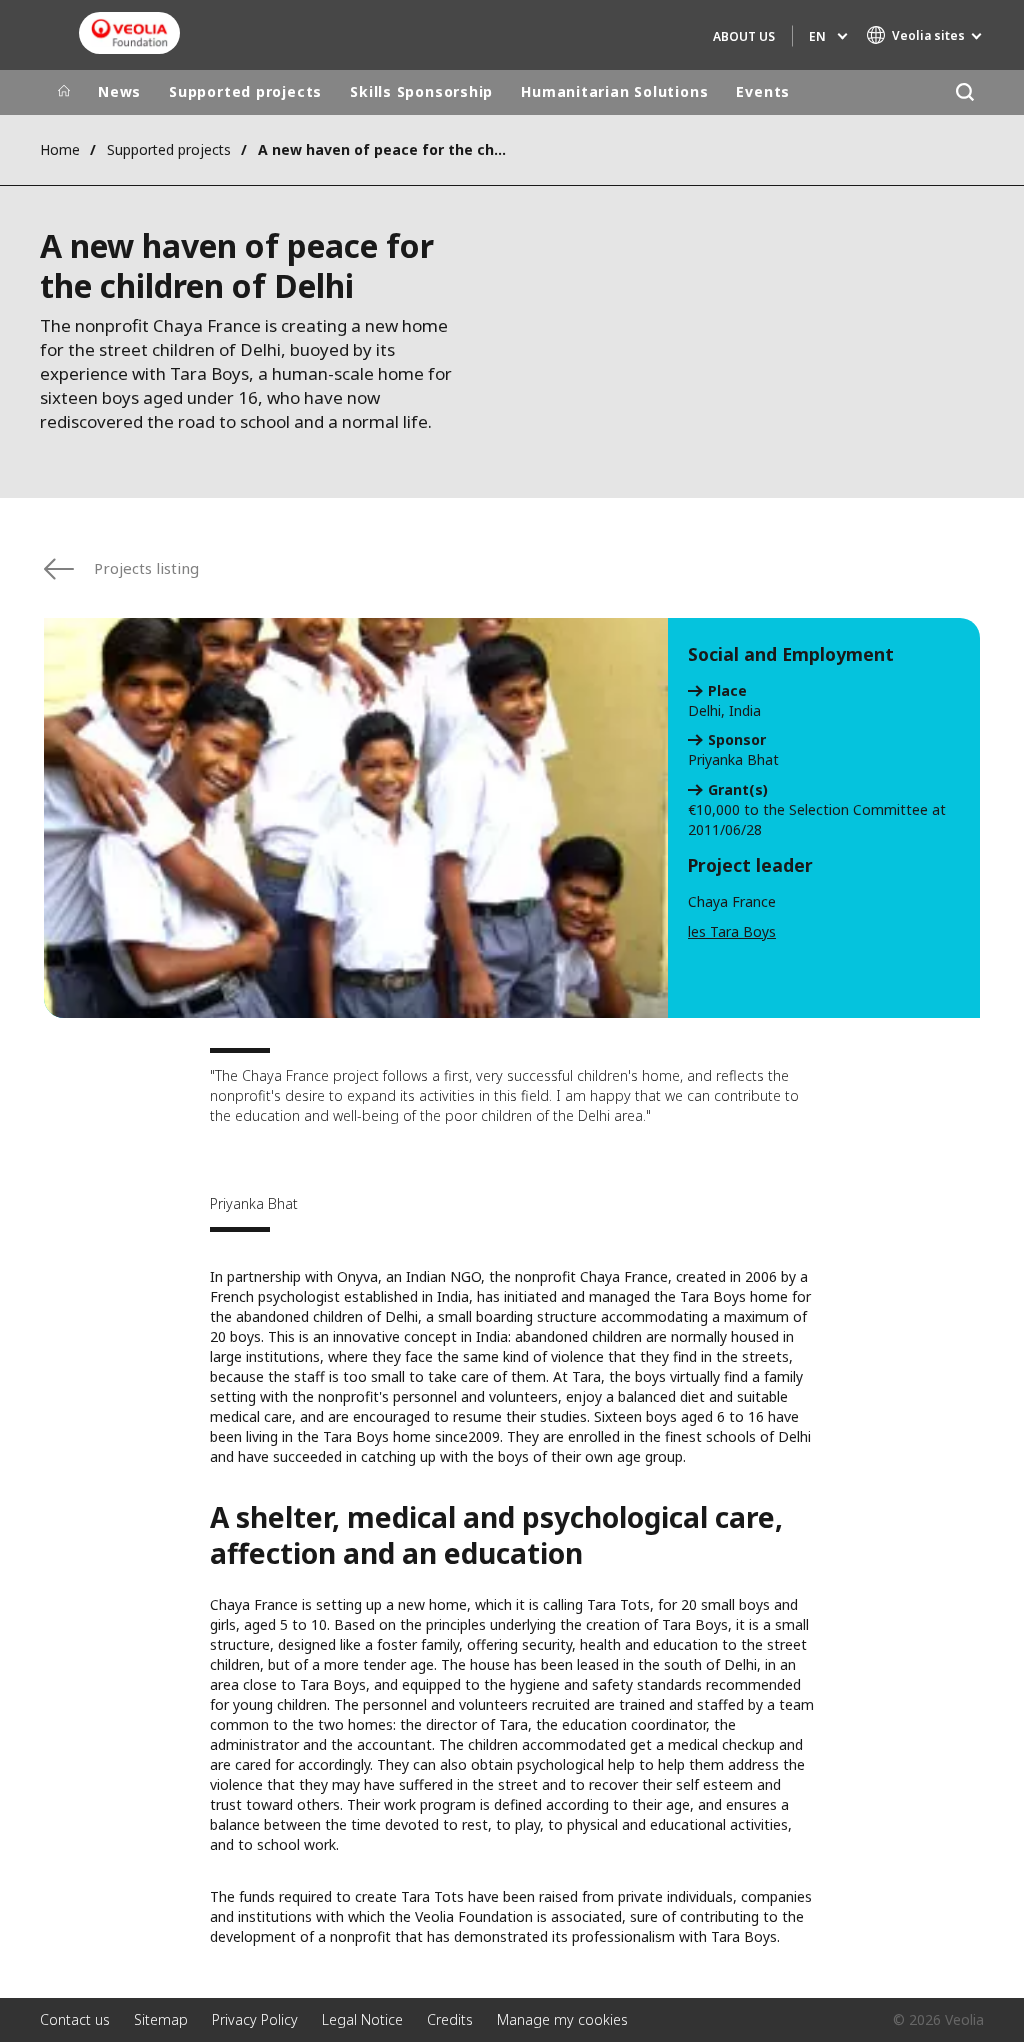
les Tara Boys (732, 931)
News (119, 91)
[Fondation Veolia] (129, 33)
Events (763, 91)
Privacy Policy (255, 2019)
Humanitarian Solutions (614, 91)
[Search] (964, 92)
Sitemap (161, 2019)
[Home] (64, 92)
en (817, 36)
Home (60, 149)
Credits (450, 2019)
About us (744, 36)
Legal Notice (362, 2019)
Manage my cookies (562, 2019)
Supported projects (245, 91)
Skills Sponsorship (421, 91)
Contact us (75, 2019)
